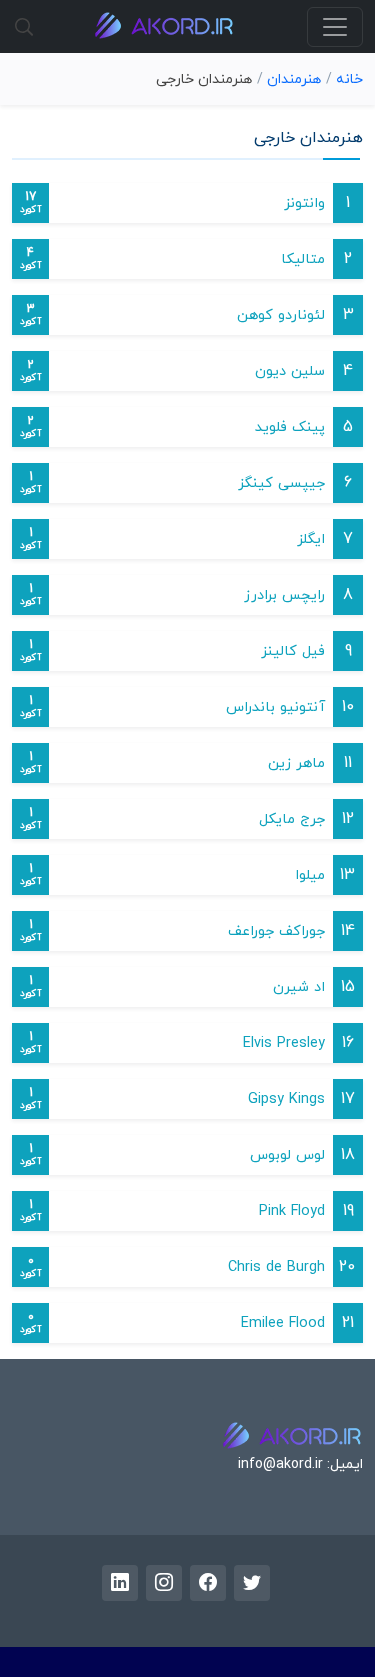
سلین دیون (290, 371)
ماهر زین (296, 763)
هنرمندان (294, 79)
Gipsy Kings (286, 1099)
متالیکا (303, 259)
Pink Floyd (292, 1211)
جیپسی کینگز (281, 483)
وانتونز (304, 203)
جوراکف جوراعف (276, 931)
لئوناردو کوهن (281, 315)
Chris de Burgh (276, 1267)
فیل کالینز (293, 651)
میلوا (310, 875)
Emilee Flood (283, 1323)
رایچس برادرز (284, 595)
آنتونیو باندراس (275, 707)
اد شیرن (299, 987)
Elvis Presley (284, 1043)
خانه (349, 79)
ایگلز (311, 539)
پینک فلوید (290, 427)
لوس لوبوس (287, 1155)
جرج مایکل (292, 819)
